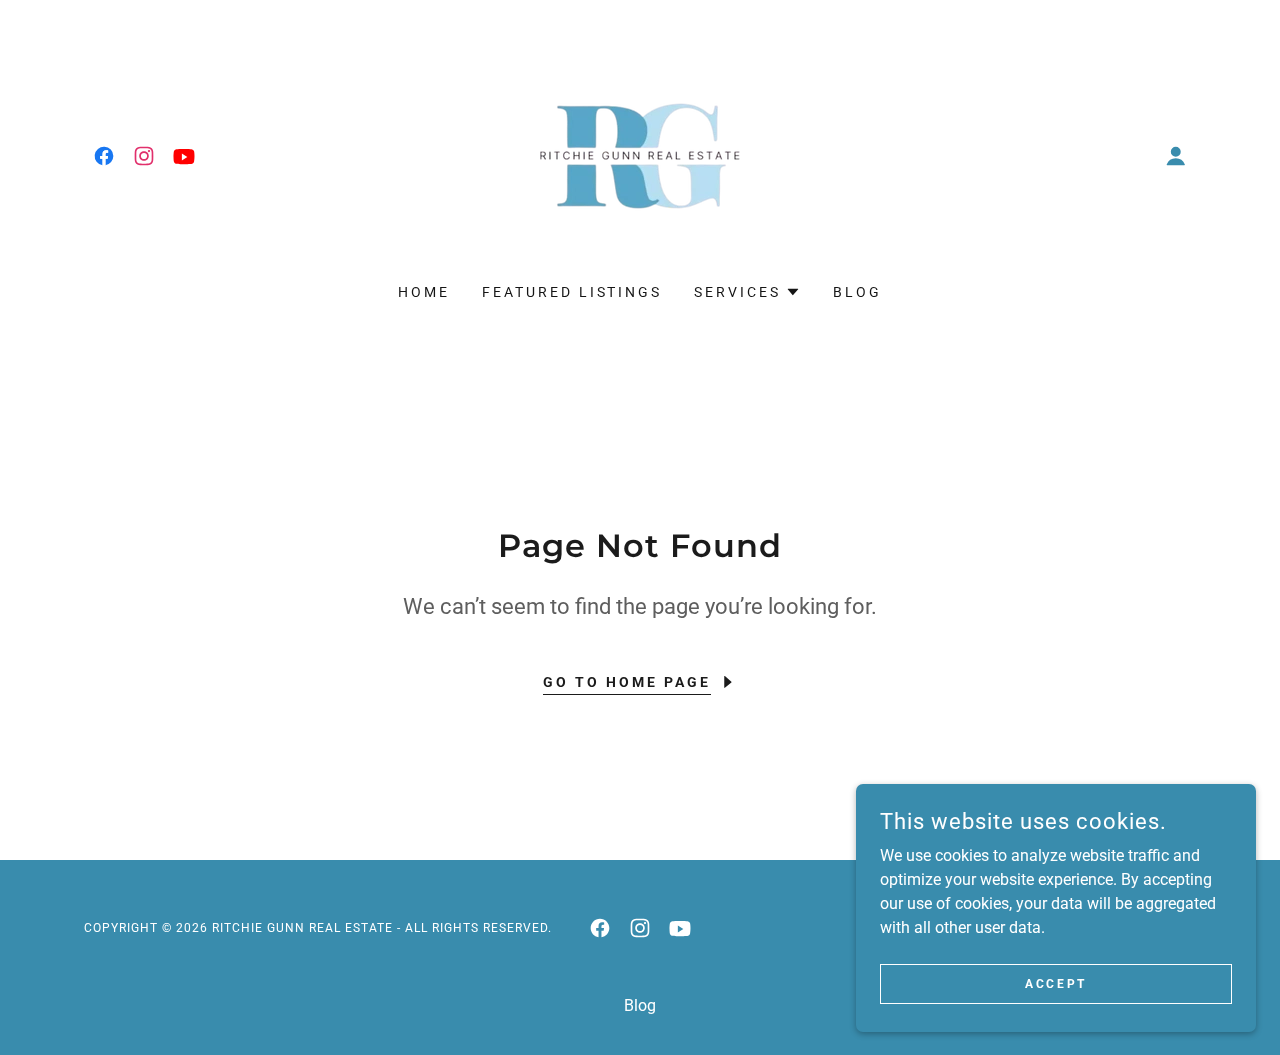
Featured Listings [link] (572, 292)
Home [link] (424, 292)
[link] (104, 156)
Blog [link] (857, 292)
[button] (1176, 156)
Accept (1055, 983)
